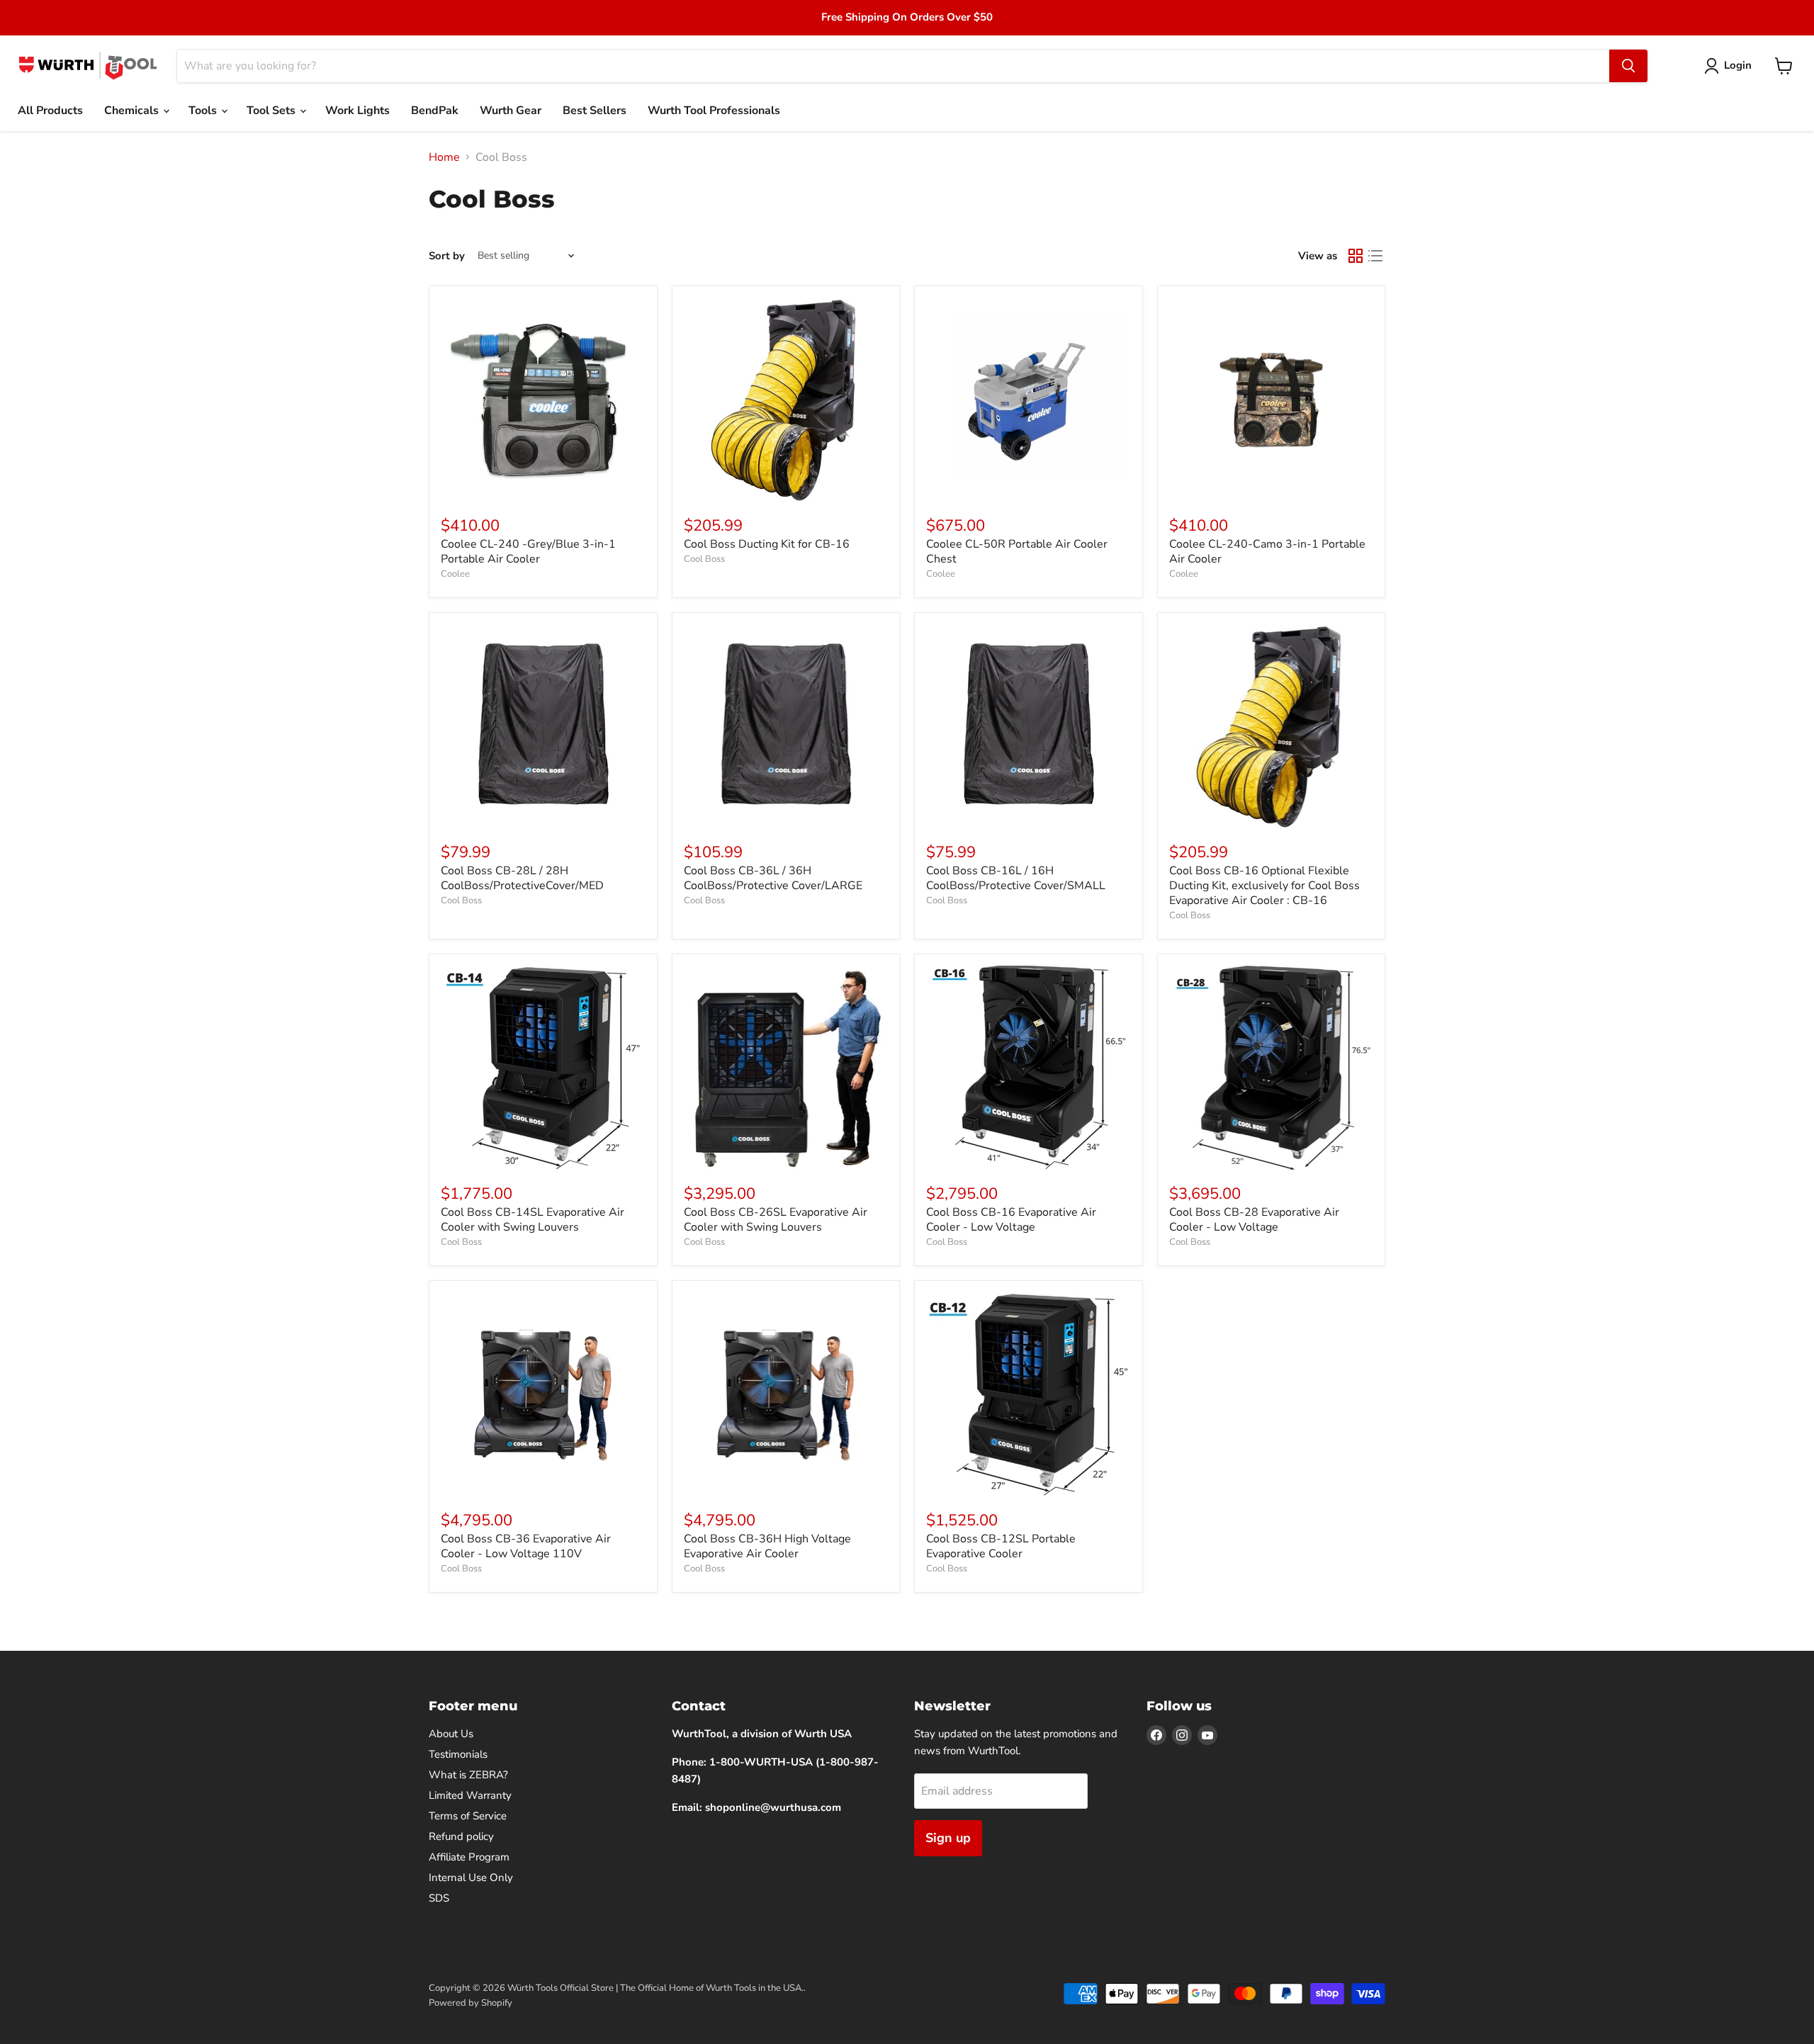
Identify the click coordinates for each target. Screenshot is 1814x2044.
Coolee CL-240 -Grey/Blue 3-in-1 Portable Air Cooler (528, 552)
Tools (204, 111)
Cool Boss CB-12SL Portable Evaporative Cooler (1001, 1546)
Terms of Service (468, 1816)
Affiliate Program (469, 1857)
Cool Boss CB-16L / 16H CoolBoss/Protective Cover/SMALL (1016, 878)
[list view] (1375, 256)
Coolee (455, 574)
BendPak (435, 111)
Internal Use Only (471, 1878)
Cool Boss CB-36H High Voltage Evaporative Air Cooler (767, 1546)
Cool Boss (704, 559)
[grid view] (1356, 256)
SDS (439, 1898)
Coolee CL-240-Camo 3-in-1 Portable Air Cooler (1267, 552)
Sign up (948, 1838)
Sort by (447, 256)
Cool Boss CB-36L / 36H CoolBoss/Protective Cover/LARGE (773, 878)
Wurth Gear (511, 111)
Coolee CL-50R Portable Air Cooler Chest (1017, 552)
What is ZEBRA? (468, 1775)
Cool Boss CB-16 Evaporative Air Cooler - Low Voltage (1011, 1220)
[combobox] (893, 66)
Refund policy (461, 1836)
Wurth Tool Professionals (714, 111)
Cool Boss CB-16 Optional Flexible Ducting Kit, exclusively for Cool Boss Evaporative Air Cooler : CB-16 (1264, 886)
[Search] (1628, 66)
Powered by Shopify (471, 2003)
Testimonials (458, 1754)
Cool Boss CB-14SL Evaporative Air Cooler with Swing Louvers (533, 1220)
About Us (451, 1734)
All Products (50, 111)
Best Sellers (595, 111)
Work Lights (357, 111)
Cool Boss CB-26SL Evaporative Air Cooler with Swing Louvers (776, 1220)
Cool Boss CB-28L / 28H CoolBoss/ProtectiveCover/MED (522, 878)
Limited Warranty (470, 1795)
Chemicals (133, 111)
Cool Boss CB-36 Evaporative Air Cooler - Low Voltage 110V (526, 1546)
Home (444, 157)
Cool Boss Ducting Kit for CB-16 (767, 544)
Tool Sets (272, 111)
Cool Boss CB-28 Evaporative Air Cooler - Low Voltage (1254, 1220)
